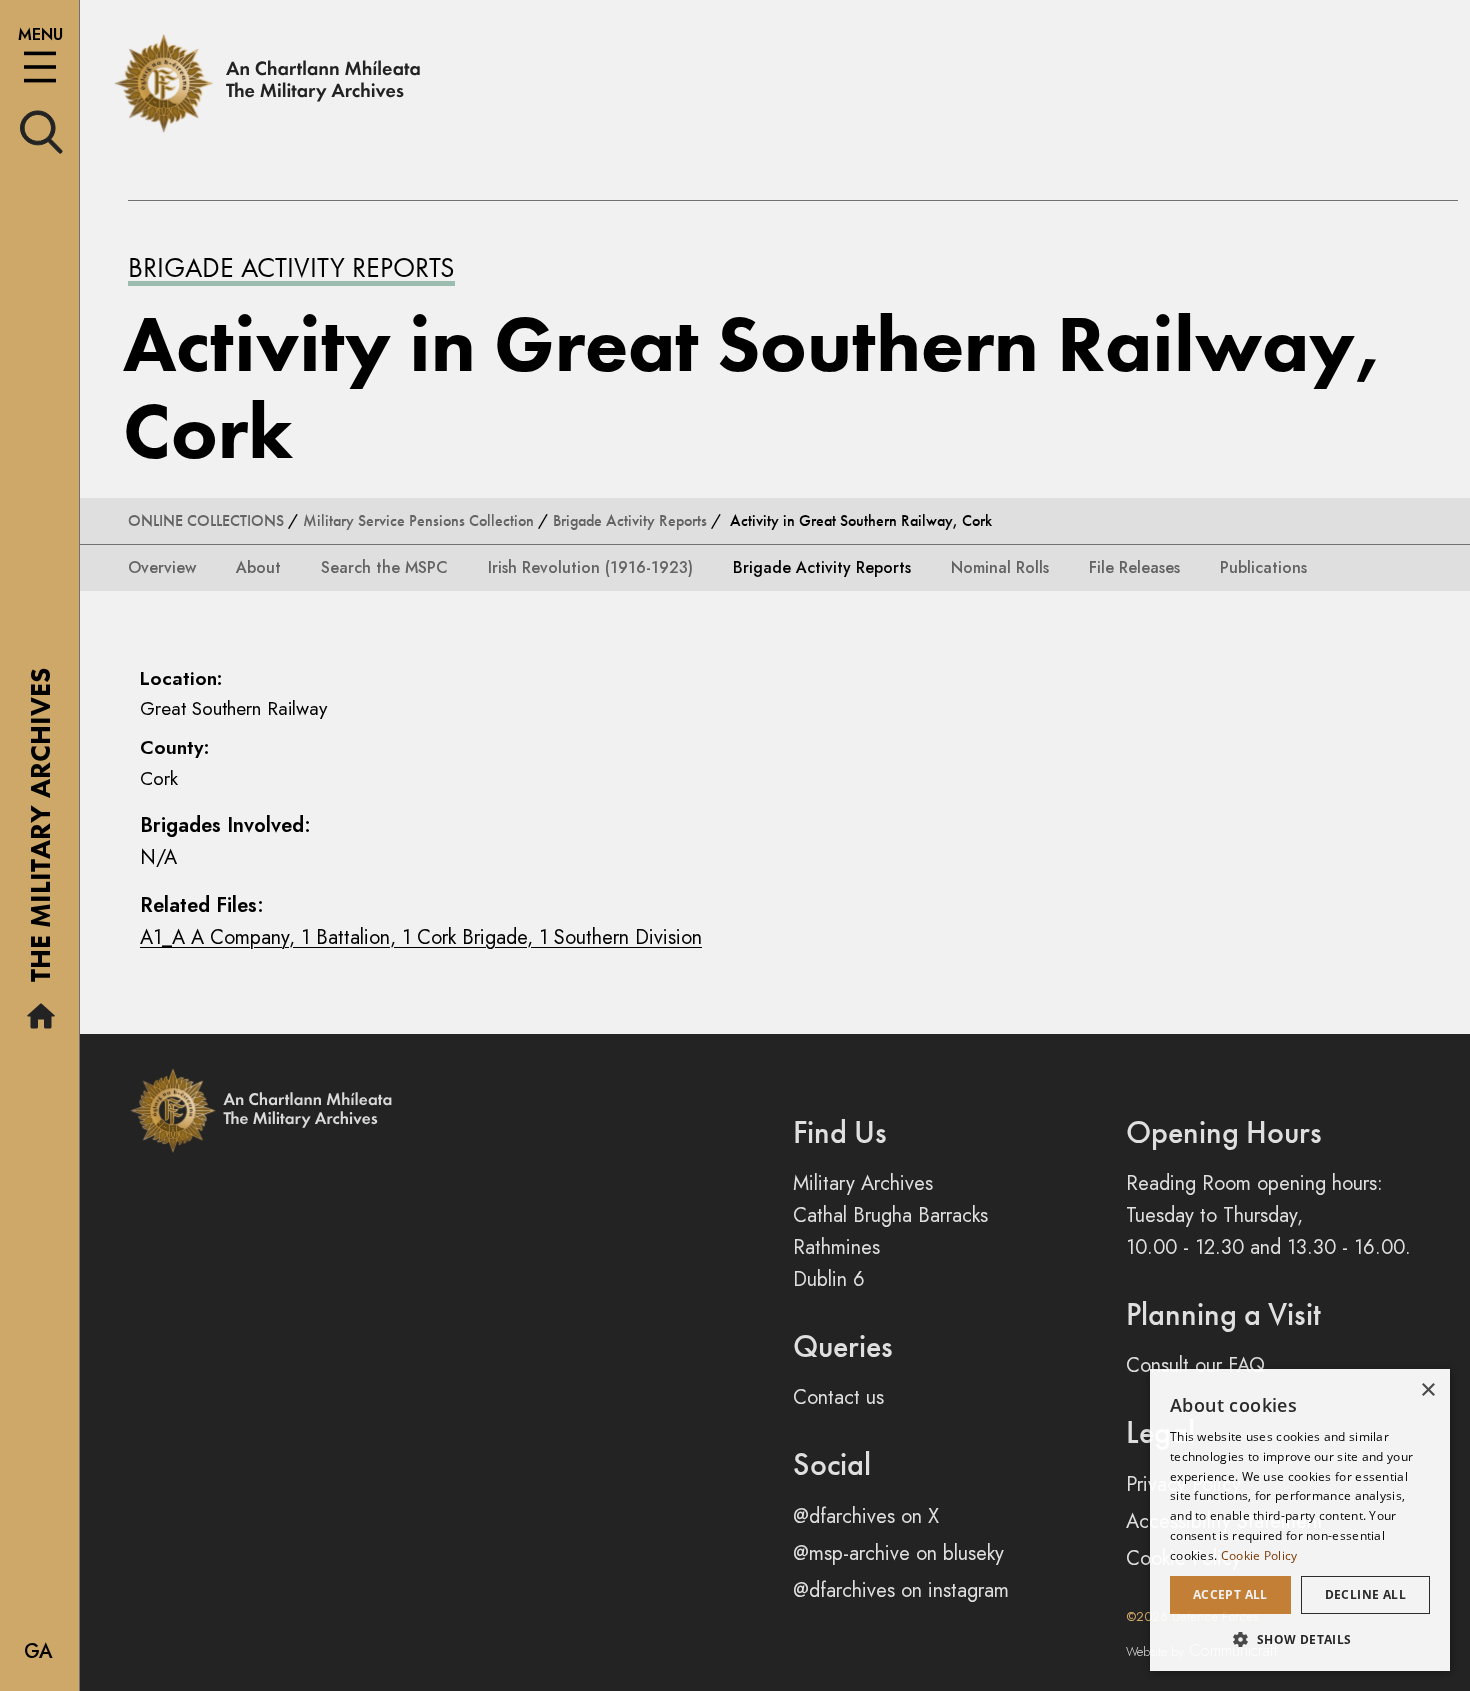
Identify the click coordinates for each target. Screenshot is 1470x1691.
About (258, 567)
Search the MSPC (384, 567)
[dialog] (1300, 1520)
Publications (1263, 567)
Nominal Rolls (1000, 567)
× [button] (1427, 1390)
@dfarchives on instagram (901, 1590)
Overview (162, 567)
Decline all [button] (1365, 1594)
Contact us (838, 1397)
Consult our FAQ (1195, 1365)
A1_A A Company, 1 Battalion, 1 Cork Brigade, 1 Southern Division (421, 937)
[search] (41, 130)
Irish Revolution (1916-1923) (590, 567)
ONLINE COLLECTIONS (206, 520)
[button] (1300, 1639)
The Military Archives (40, 832)
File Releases (1134, 567)
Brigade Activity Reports (291, 267)
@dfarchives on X (866, 1516)
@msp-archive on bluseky (898, 1553)
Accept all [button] (1230, 1594)
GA (38, 1651)
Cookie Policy (1259, 1555)
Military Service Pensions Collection (418, 520)
